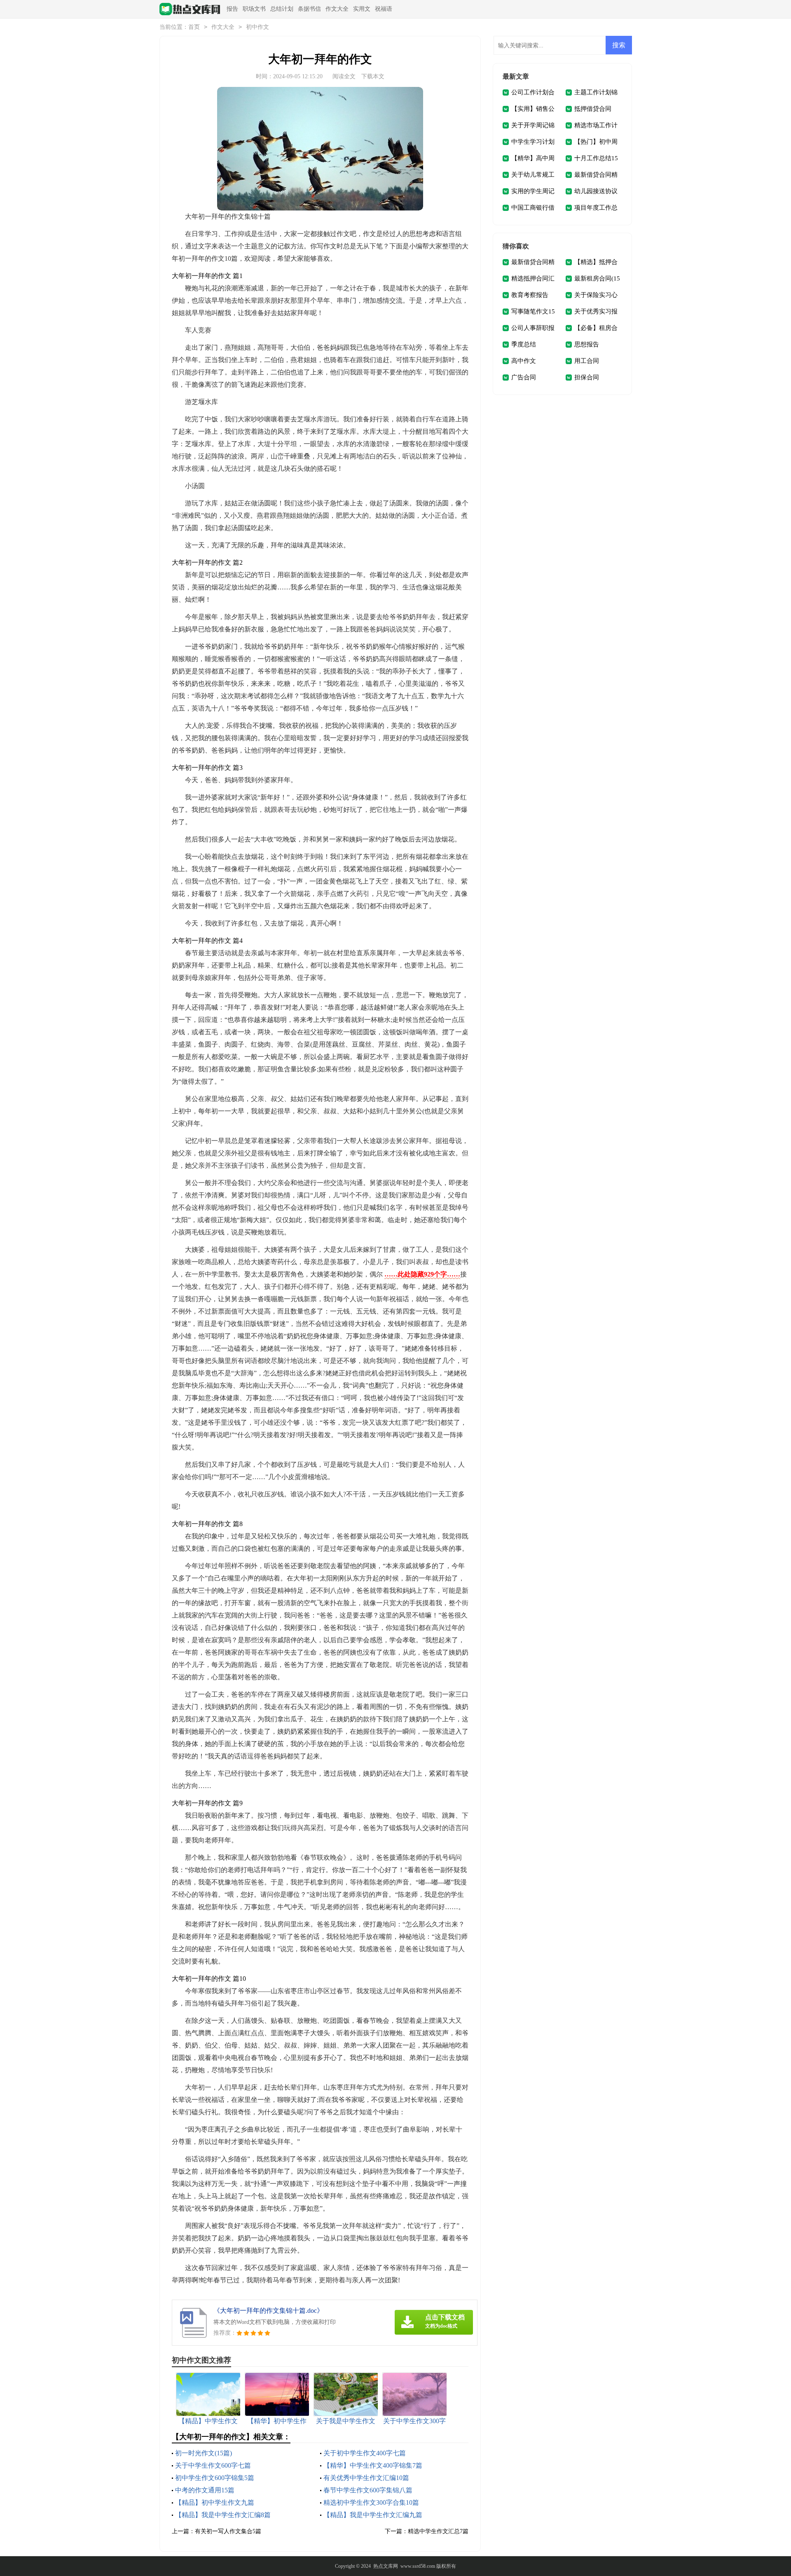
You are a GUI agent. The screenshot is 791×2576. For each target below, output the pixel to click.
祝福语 (384, 9)
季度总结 (524, 344)
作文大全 (337, 9)
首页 (194, 27)
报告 (232, 9)
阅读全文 (344, 76)
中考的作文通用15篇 (205, 2490)
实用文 (362, 9)
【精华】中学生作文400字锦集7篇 (373, 2465)
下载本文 (373, 76)
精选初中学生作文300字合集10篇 (371, 2502)
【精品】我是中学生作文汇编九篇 (373, 2515)
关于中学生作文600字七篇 (213, 2465)
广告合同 (524, 377)
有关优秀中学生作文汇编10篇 (366, 2478)
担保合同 (587, 377)
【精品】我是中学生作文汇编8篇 (223, 2515)
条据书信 (309, 9)
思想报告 (587, 344)
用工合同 (587, 361)
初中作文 (257, 27)
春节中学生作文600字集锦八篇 (368, 2490)
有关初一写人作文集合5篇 (228, 2531)
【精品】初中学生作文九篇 (215, 2502)
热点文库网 (386, 2566)
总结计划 (282, 9)
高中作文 (524, 361)
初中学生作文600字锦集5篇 (215, 2478)
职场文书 (254, 9)
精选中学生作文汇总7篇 (438, 2531)
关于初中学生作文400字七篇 (365, 2453)
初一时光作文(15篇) (204, 2453)
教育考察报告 (530, 295)
